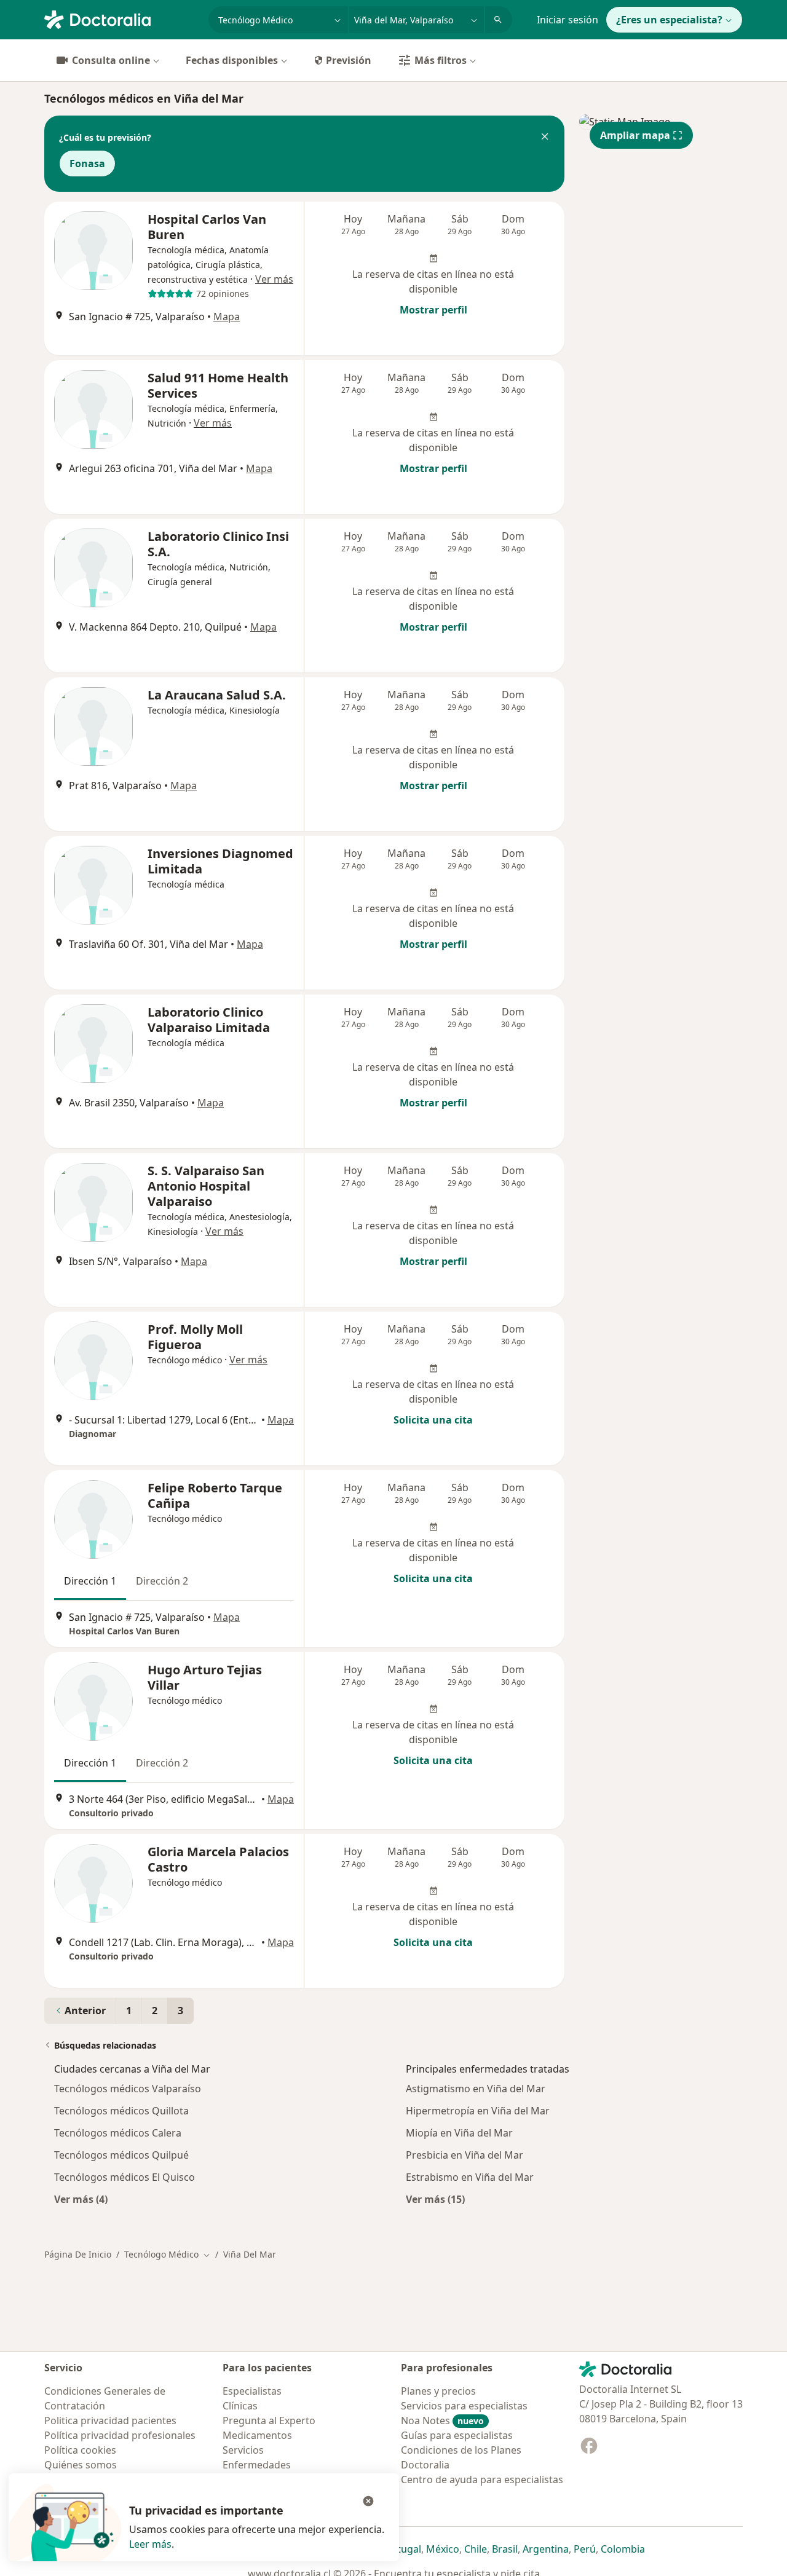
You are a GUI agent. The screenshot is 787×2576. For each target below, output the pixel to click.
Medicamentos (257, 2435)
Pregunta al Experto (269, 2420)
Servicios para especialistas (464, 2406)
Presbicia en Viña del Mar (465, 2155)
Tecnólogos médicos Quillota (121, 2111)
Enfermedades (257, 2465)
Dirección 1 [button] (90, 1581)
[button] (545, 138)
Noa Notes (442, 2420)
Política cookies (80, 2450)
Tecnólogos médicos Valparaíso (128, 2089)
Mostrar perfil (433, 310)
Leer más (150, 2544)
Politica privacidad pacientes (110, 2420)
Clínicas (240, 2406)
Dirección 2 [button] (162, 1581)
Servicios (243, 2450)
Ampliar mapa (635, 135)
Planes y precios (438, 2391)
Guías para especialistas (457, 2435)
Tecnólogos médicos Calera (118, 2133)
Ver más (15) (435, 2199)
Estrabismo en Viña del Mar (470, 2177)
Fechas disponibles (232, 60)
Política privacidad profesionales (120, 2435)
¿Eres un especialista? (669, 20)
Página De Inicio (78, 2254)
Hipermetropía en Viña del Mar (478, 2111)
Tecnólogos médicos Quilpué (121, 2155)
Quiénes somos (81, 2465)
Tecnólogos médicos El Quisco (125, 2177)
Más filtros (441, 60)
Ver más (274, 279)
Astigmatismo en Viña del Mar (476, 2089)
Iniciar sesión (568, 20)
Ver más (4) (81, 2199)
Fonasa (87, 163)
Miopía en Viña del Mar (459, 2133)
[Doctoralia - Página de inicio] (121, 18)
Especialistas (252, 2391)
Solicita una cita (433, 1420)
